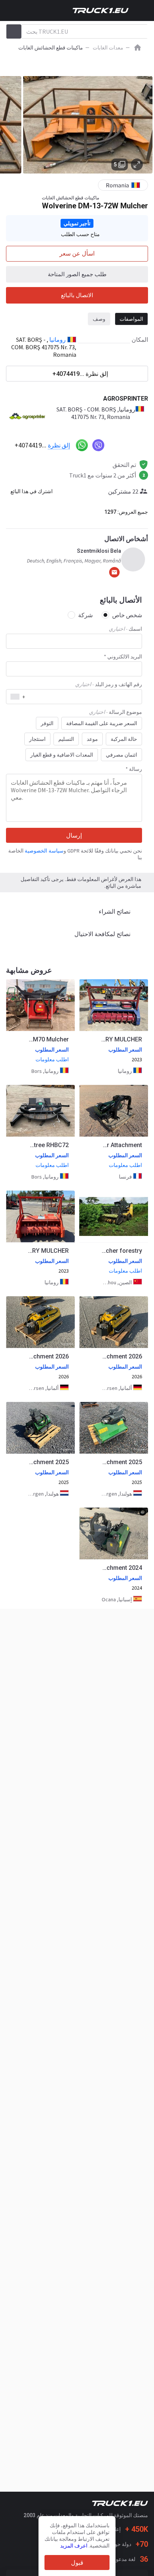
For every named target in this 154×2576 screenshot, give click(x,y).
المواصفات (131, 319)
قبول (77, 2563)
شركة (85, 615)
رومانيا (58, 340)
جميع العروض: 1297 (126, 512)
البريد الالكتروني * (123, 657)
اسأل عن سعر (77, 254)
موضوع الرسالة (115, 712)
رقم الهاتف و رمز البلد (109, 684)
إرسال (74, 835)
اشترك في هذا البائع (32, 491)
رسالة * (134, 769)
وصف (99, 319)
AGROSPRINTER (126, 399)
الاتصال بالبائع (77, 295)
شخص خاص (127, 615)
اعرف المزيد (74, 2546)
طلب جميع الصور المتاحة (77, 274)
